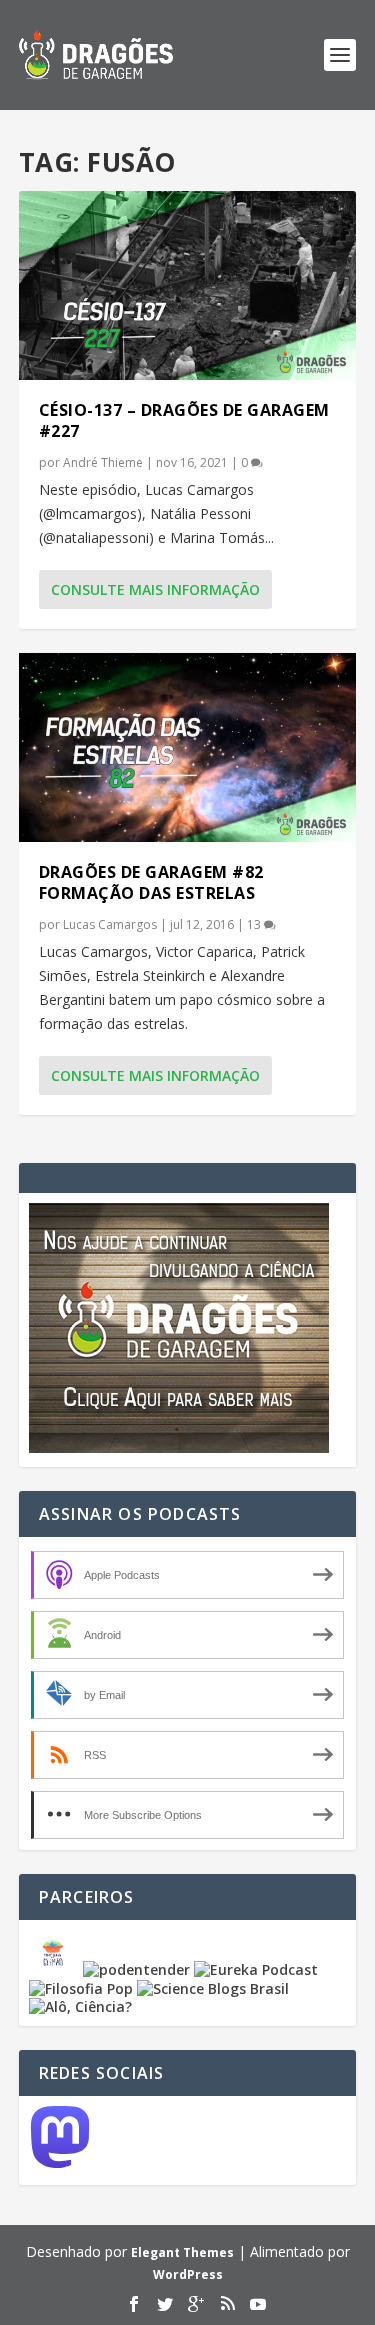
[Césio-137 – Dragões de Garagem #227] (188, 285)
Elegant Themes (182, 2252)
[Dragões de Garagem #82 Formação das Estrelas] (188, 747)
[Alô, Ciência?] (80, 2006)
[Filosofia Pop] (81, 1988)
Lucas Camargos (110, 924)
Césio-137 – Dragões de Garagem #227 (184, 420)
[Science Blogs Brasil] (213, 1988)
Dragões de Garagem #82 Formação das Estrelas (151, 882)
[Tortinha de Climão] (56, 1969)
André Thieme (103, 462)
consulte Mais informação (155, 589)
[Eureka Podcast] (256, 1969)
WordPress (188, 2274)
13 (255, 924)
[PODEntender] (136, 1969)
